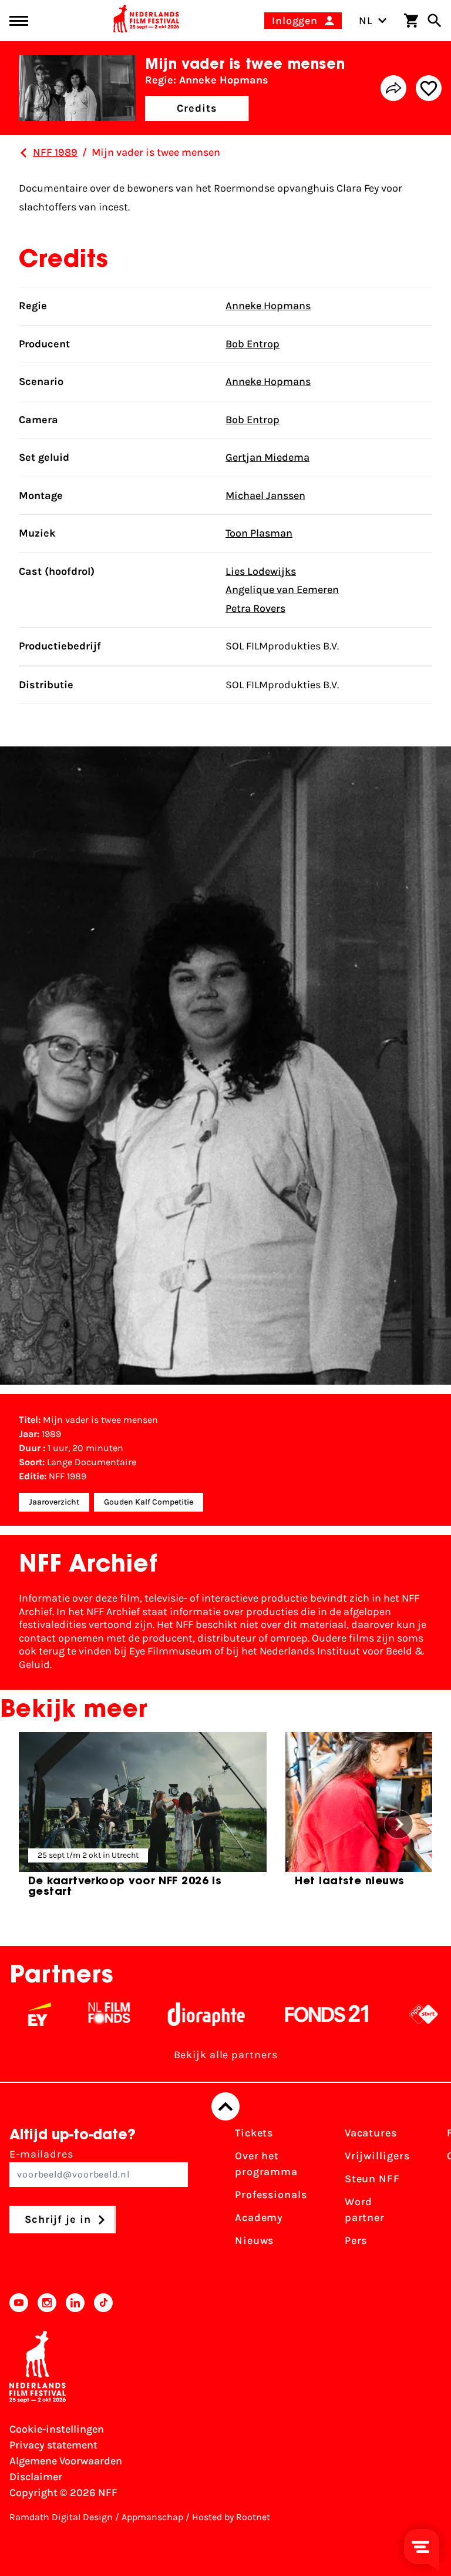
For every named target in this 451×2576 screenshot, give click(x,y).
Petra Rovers (255, 608)
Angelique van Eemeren (282, 589)
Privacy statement (53, 2445)
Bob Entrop (253, 344)
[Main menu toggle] (19, 21)
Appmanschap (152, 2517)
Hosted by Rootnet (231, 2517)
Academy (259, 2217)
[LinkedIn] (75, 2303)
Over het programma (266, 2164)
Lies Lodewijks (261, 571)
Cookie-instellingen (57, 2429)
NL (366, 21)
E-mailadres (41, 2154)
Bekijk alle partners (226, 2055)
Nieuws (254, 2240)
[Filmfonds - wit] (79, 2014)
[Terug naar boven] (225, 2106)
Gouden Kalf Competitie (149, 1502)
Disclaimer (36, 2477)
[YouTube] (19, 2303)
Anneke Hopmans (268, 306)
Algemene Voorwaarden (66, 2461)
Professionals (271, 2195)
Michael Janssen (265, 495)
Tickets (254, 2133)
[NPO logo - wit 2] (393, 2014)
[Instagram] (47, 2303)
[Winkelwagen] (411, 21)
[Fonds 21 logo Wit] (297, 2014)
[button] (399, 1824)
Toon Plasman (259, 533)
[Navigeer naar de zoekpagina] (435, 21)
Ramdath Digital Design (61, 2517)
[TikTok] (103, 2303)
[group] (143, 1820)
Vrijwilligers (377, 2156)
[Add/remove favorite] (429, 88)
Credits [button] (197, 108)
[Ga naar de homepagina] (146, 21)
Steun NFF (372, 2179)
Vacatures (371, 2133)
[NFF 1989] (23, 153)
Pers (356, 2240)
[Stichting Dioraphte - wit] (176, 2014)
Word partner (365, 2210)
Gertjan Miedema (267, 457)
